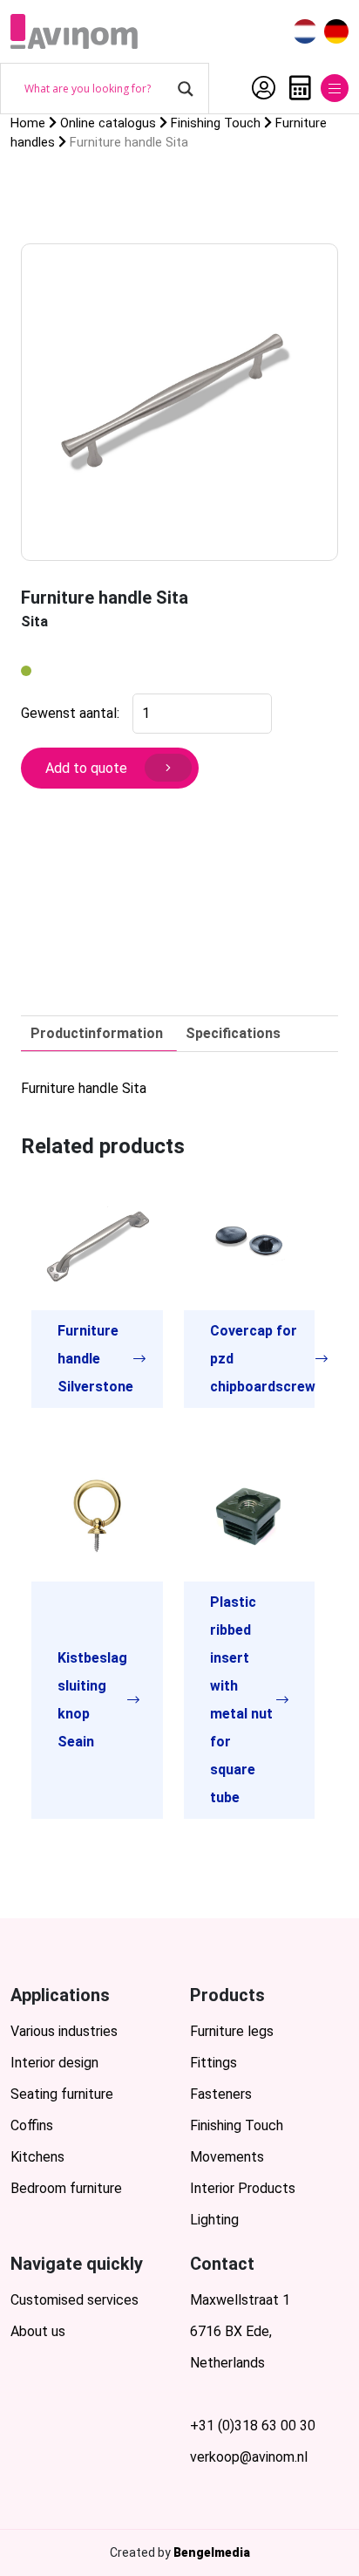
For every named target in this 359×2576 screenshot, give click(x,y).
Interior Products (243, 2188)
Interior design (54, 2063)
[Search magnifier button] (186, 89)
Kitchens (37, 2157)
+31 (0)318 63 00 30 (253, 2426)
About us (38, 2331)
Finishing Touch (237, 2125)
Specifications (233, 1033)
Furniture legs (232, 2031)
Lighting (214, 2220)
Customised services (75, 2300)
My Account (259, 88)
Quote (296, 88)
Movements (227, 2157)
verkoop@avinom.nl (249, 2457)
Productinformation (97, 1033)
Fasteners (221, 2094)
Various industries (64, 2031)
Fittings (213, 2063)
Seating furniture (62, 2094)
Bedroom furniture (66, 2188)
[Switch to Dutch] (305, 32)
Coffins (32, 2125)
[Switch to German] (336, 32)
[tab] (97, 1034)
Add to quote (86, 768)
